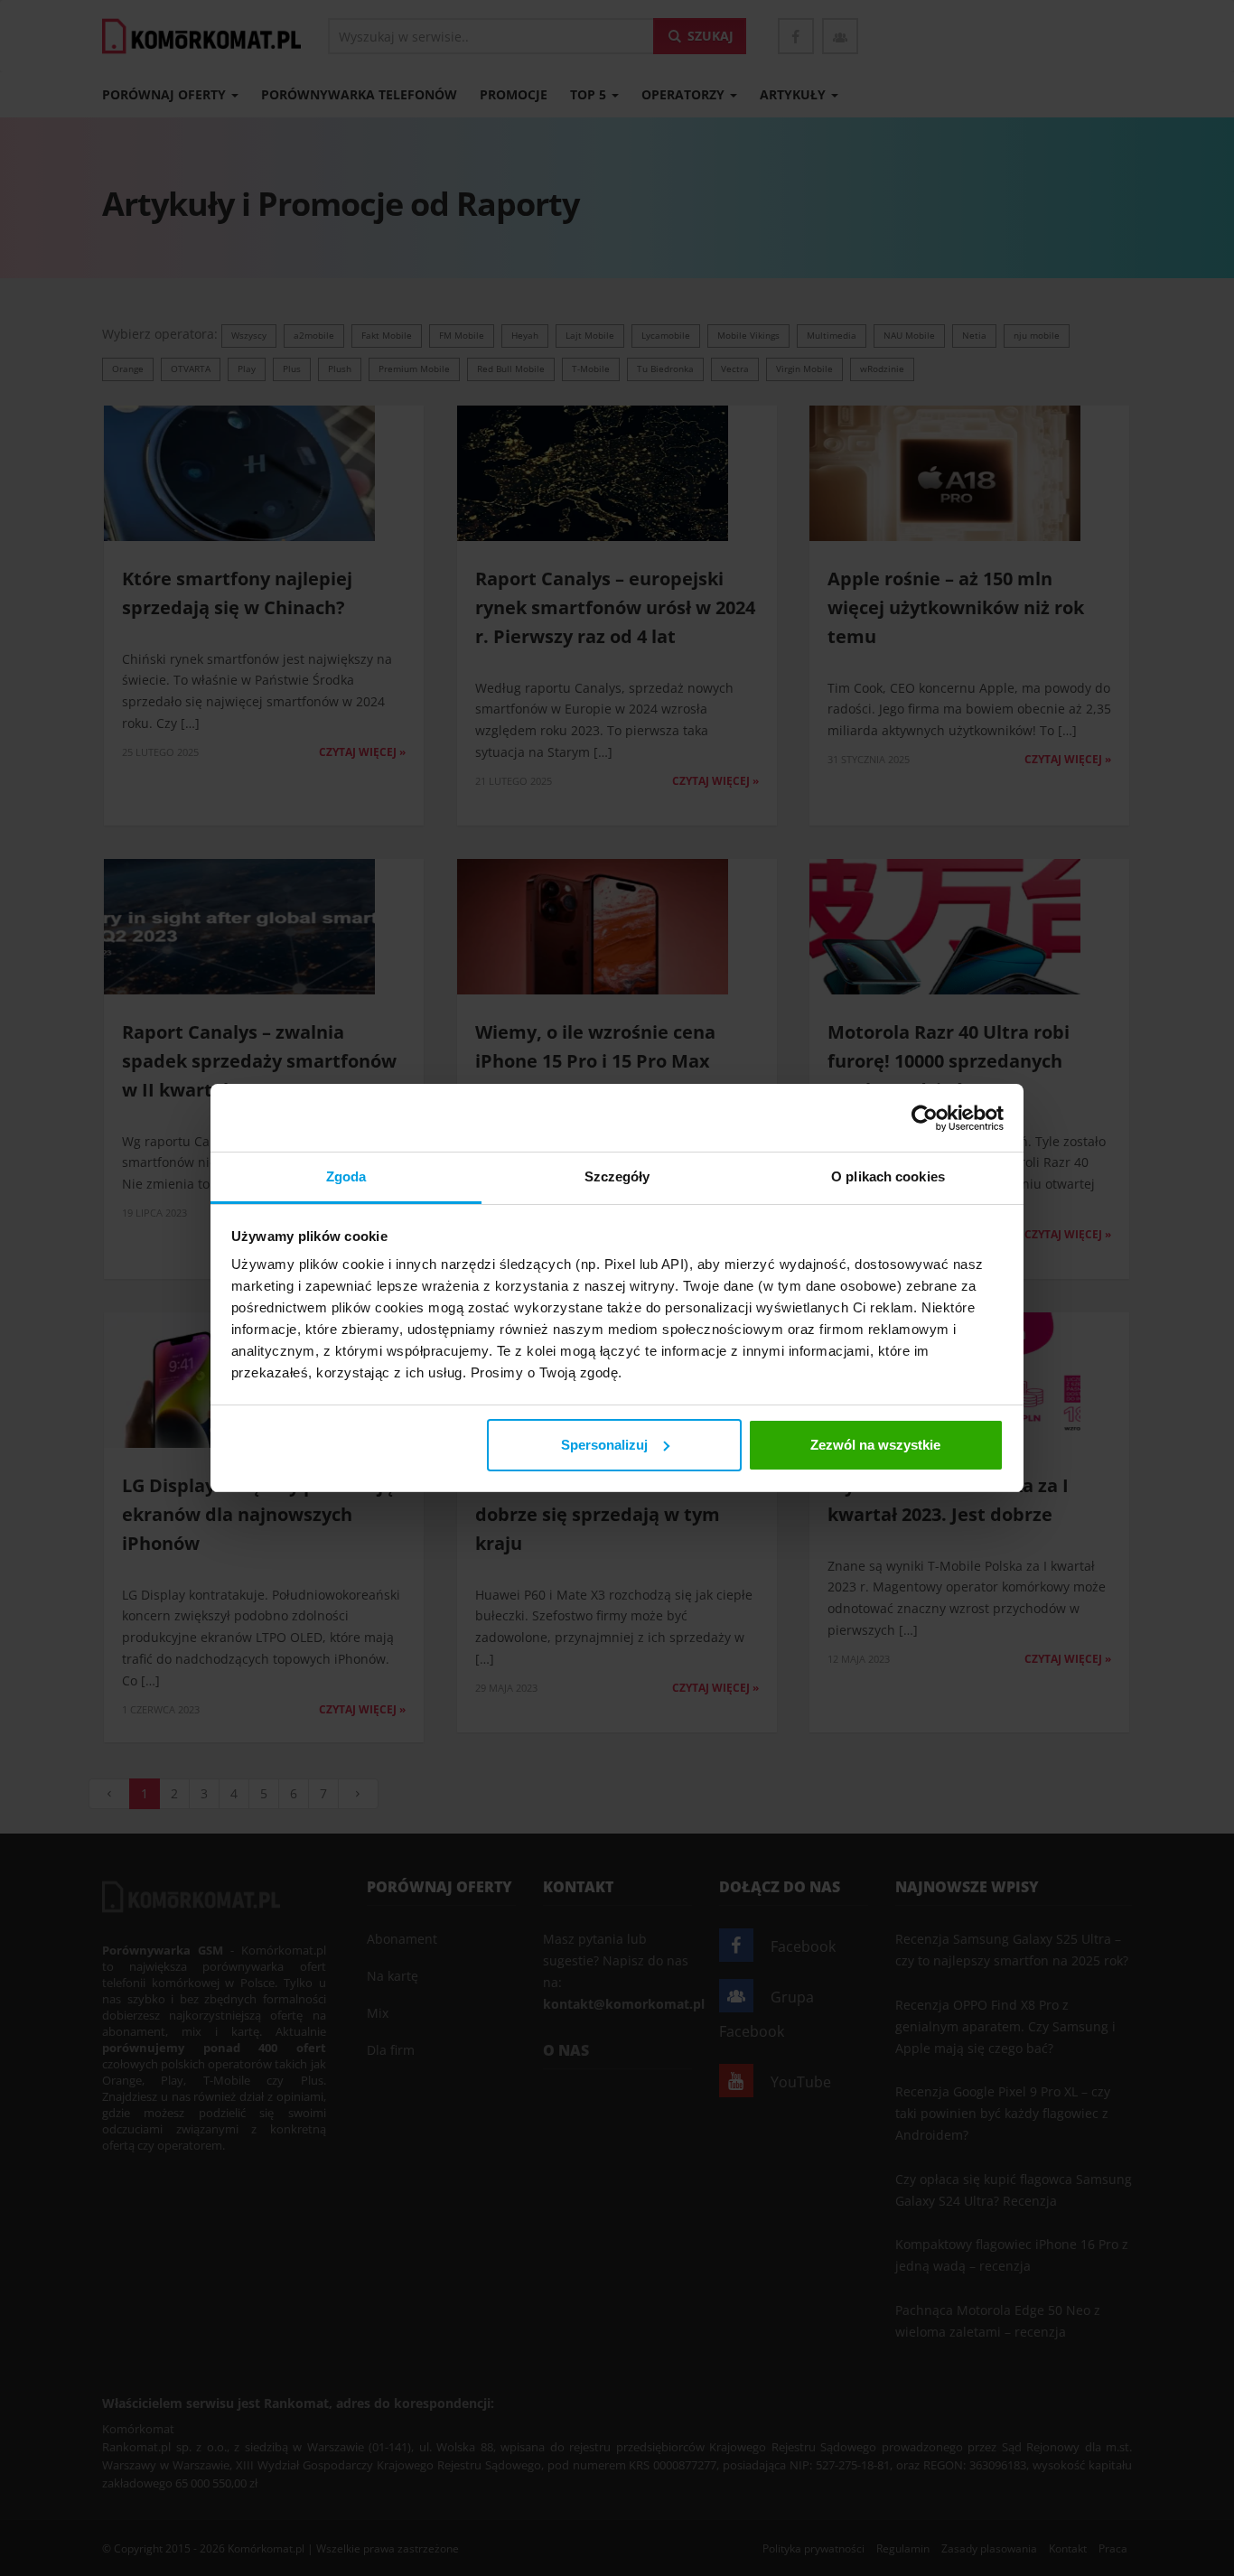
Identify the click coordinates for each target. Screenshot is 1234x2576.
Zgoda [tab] (346, 1176)
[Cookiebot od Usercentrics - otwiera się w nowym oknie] (925, 1118)
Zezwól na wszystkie (875, 1445)
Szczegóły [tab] (617, 1176)
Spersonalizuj (604, 1445)
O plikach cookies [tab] (888, 1176)
